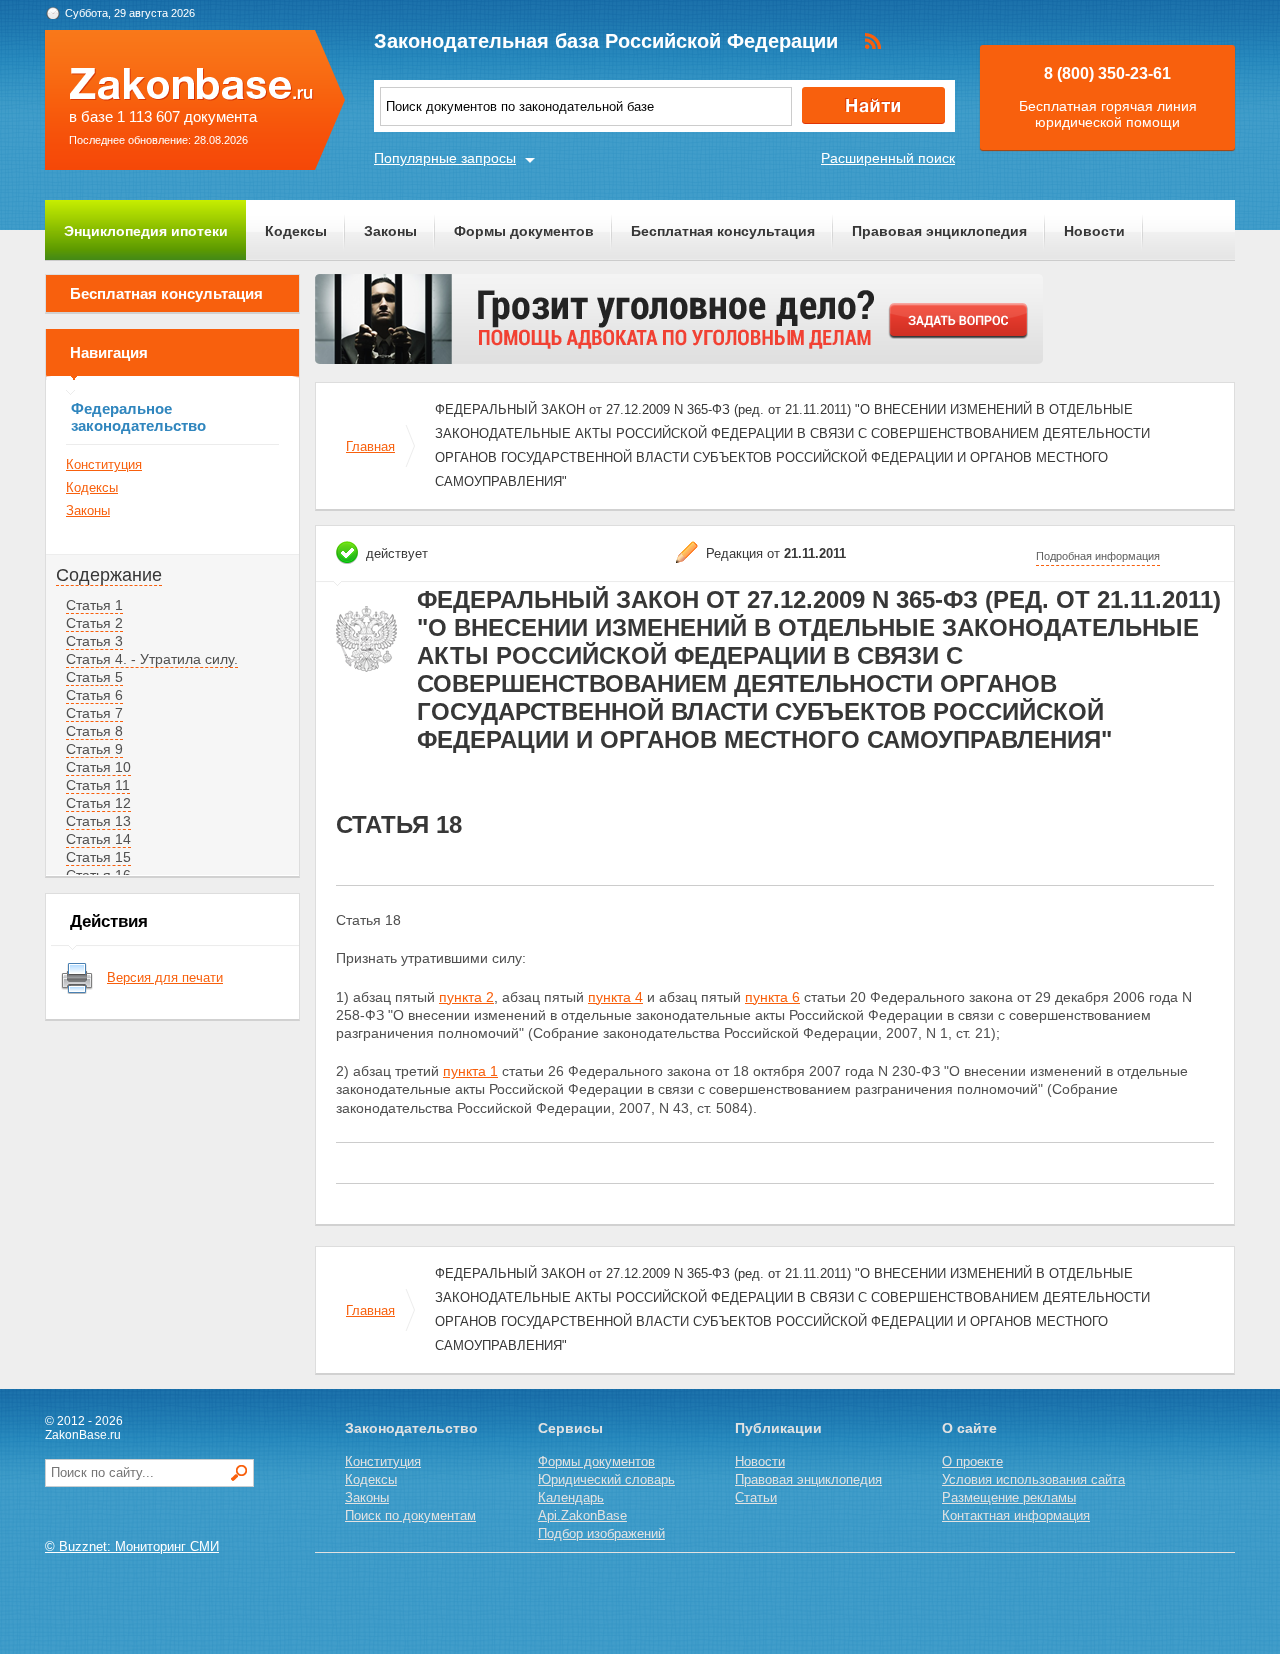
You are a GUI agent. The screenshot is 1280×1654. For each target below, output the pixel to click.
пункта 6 (772, 997)
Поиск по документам (410, 1515)
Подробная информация (1098, 556)
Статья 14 (98, 839)
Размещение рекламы (1009, 1497)
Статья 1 (94, 605)
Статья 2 (94, 623)
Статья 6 (94, 695)
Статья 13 (98, 821)
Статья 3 (94, 641)
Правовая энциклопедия (939, 231)
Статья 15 (98, 857)
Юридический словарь (606, 1479)
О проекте (972, 1461)
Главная (370, 446)
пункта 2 (466, 997)
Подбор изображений (601, 1533)
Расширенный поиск (888, 158)
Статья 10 (98, 767)
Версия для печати (165, 977)
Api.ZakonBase (582, 1515)
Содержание (109, 575)
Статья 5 (94, 677)
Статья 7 (94, 713)
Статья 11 (98, 785)
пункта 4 (615, 997)
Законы (390, 231)
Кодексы (296, 231)
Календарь (571, 1497)
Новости (1094, 231)
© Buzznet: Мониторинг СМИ (132, 1546)
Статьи (756, 1497)
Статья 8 (94, 731)
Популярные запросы (445, 158)
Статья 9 (94, 749)
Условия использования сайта (1033, 1479)
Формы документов (524, 231)
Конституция (104, 464)
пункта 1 (470, 1071)
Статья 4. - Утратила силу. (152, 659)
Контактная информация (1016, 1515)
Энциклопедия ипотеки (146, 231)
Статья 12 (98, 803)
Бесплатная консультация (723, 231)
